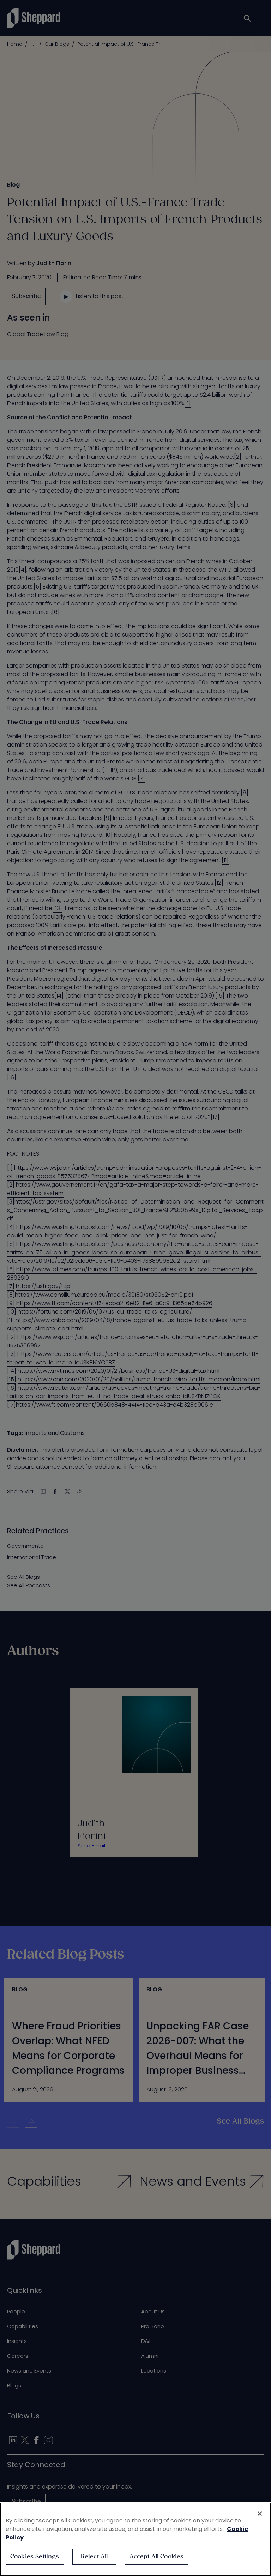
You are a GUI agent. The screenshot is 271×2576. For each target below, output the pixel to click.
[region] (135, 2539)
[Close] (260, 2514)
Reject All (94, 2557)
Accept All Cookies (157, 2557)
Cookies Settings (35, 2557)
